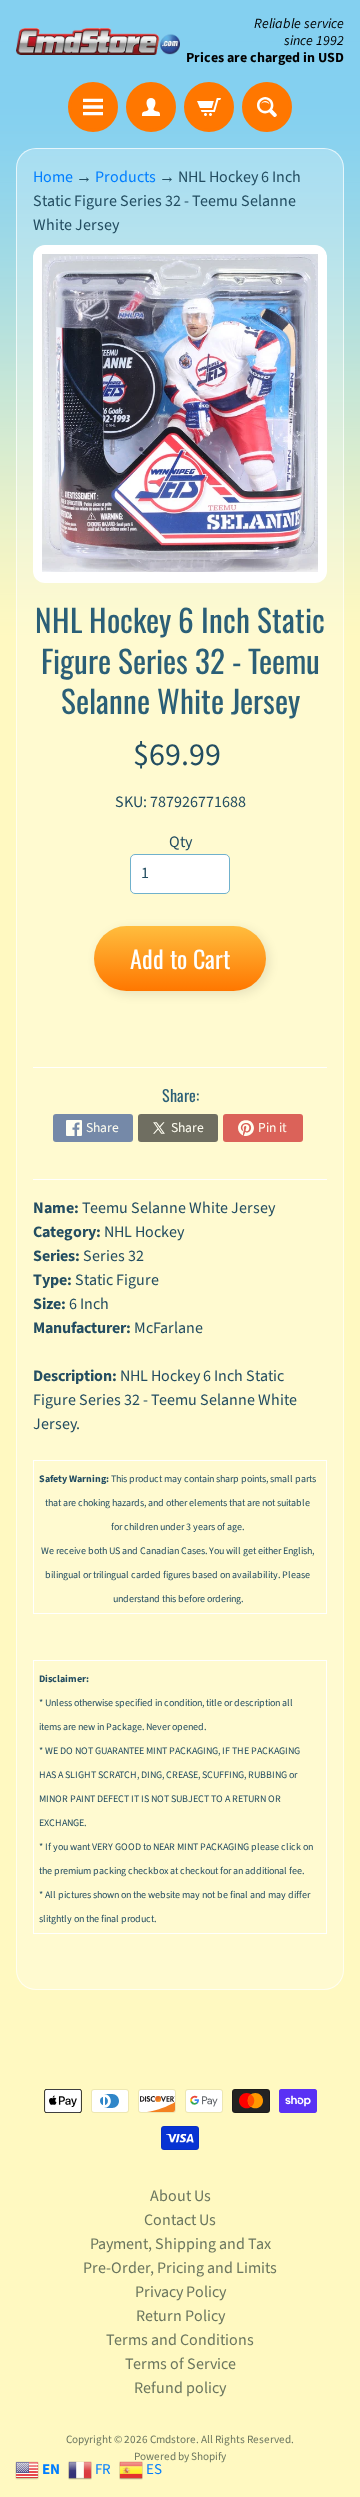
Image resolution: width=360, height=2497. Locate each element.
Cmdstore (173, 2439)
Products (125, 177)
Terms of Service (180, 2364)
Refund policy (180, 2388)
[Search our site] (267, 107)
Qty (180, 842)
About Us (180, 2196)
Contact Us (180, 2220)
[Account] (151, 107)
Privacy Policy (180, 2292)
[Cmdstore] (98, 41)
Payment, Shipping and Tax (180, 2244)
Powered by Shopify (180, 2456)
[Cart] (209, 107)
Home (53, 177)
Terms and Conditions (180, 2340)
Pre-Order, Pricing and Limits (180, 2268)
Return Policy (180, 2316)
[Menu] (93, 107)
